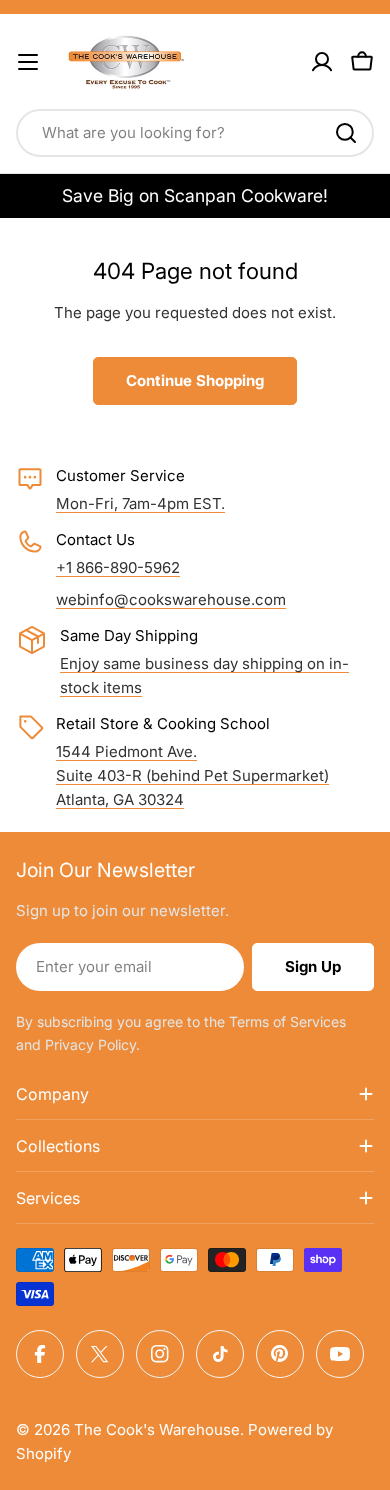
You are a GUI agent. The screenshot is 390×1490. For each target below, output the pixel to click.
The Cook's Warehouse (157, 1429)
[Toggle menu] (28, 62)
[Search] (346, 133)
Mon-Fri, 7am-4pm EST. (140, 503)
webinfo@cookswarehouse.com (171, 599)
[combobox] (195, 133)
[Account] (322, 62)
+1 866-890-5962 (118, 567)
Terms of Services (287, 1021)
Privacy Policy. (92, 1044)
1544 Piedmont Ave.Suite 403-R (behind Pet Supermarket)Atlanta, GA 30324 (192, 775)
